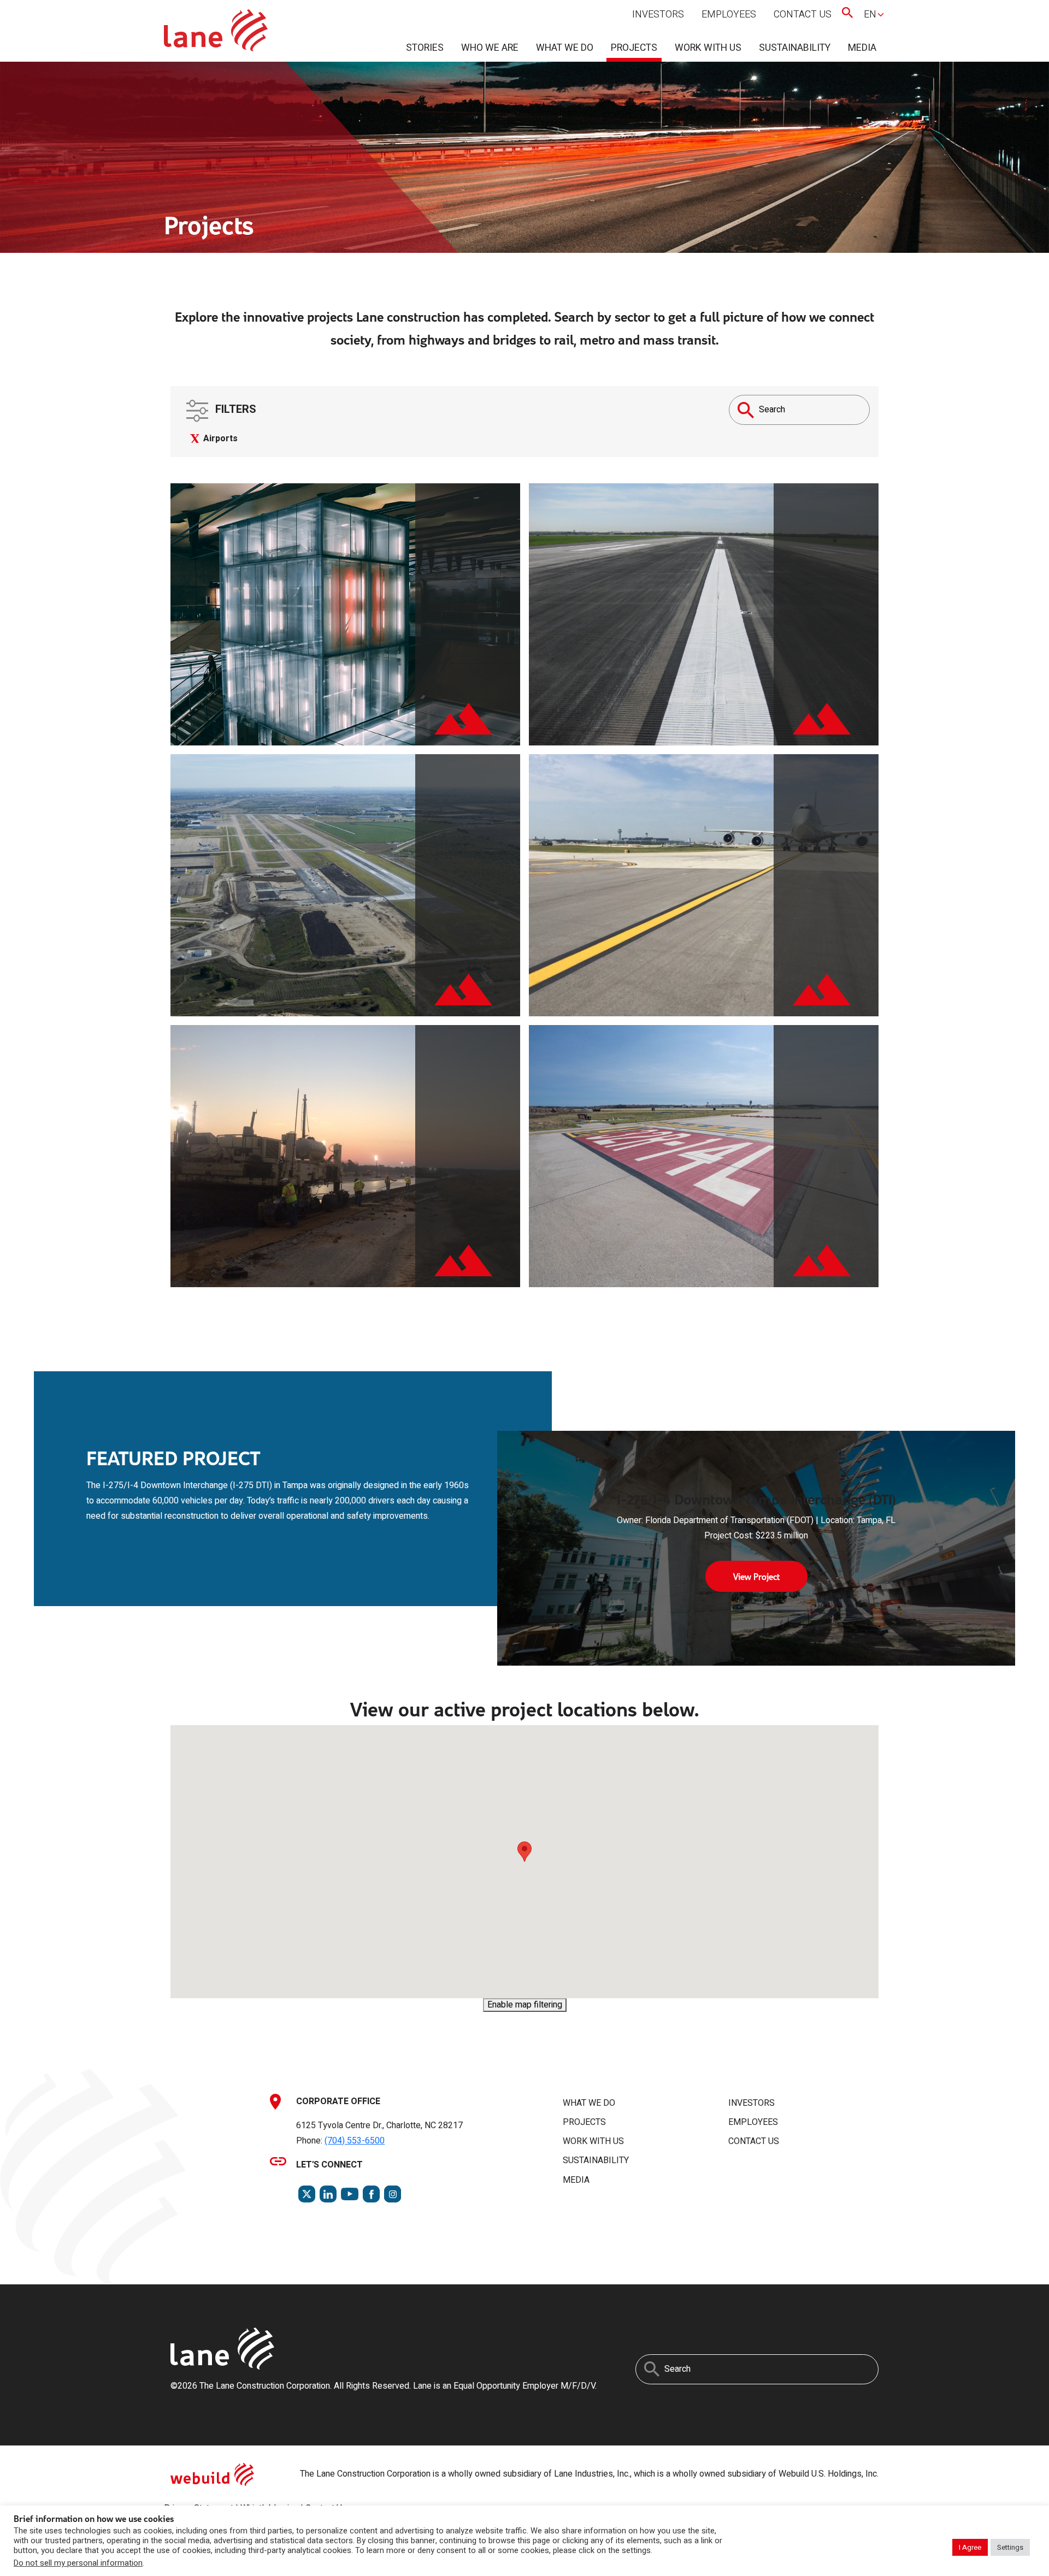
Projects (634, 48)
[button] (524, 1852)
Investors (658, 14)
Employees (729, 14)
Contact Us (803, 14)
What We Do (565, 48)
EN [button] (870, 14)
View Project (756, 1576)
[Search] (746, 410)
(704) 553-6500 (355, 2141)
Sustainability (795, 48)
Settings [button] (1010, 2547)
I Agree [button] (970, 2547)
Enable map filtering (525, 2005)
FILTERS (234, 409)
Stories (425, 48)
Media (862, 48)
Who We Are (490, 48)
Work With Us (708, 48)
